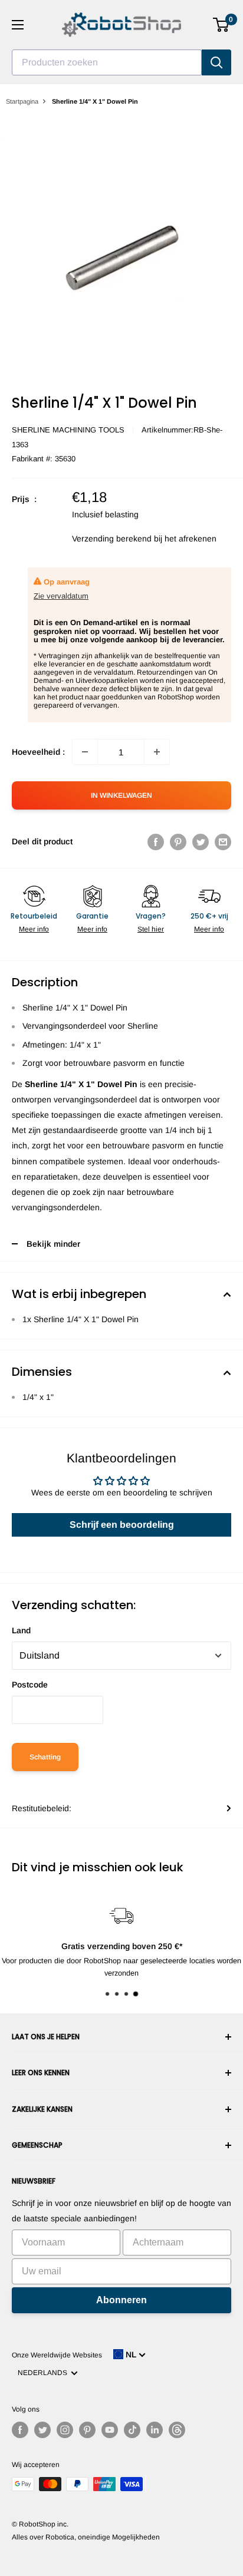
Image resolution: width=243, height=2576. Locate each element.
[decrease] (85, 752)
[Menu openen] (18, 25)
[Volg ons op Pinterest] (87, 2430)
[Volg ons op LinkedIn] (155, 2430)
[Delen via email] (223, 841)
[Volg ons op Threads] (177, 2430)
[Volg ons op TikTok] (132, 2430)
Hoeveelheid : (38, 752)
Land (21, 1630)
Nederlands (44, 2373)
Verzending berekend (112, 539)
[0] (221, 25)
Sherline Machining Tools (68, 430)
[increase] (157, 752)
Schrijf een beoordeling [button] (122, 1525)
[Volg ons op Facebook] (20, 2430)
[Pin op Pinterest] (178, 841)
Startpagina (22, 101)
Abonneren (121, 2300)
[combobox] (107, 62)
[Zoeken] (216, 62)
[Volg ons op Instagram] (65, 2430)
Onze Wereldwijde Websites (57, 2355)
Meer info (34, 929)
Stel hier (151, 929)
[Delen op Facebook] (156, 841)
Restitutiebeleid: (42, 1808)
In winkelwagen (121, 795)
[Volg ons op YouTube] (110, 2430)
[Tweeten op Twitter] (201, 841)
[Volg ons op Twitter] (42, 2430)
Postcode (30, 1685)
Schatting (45, 1757)
